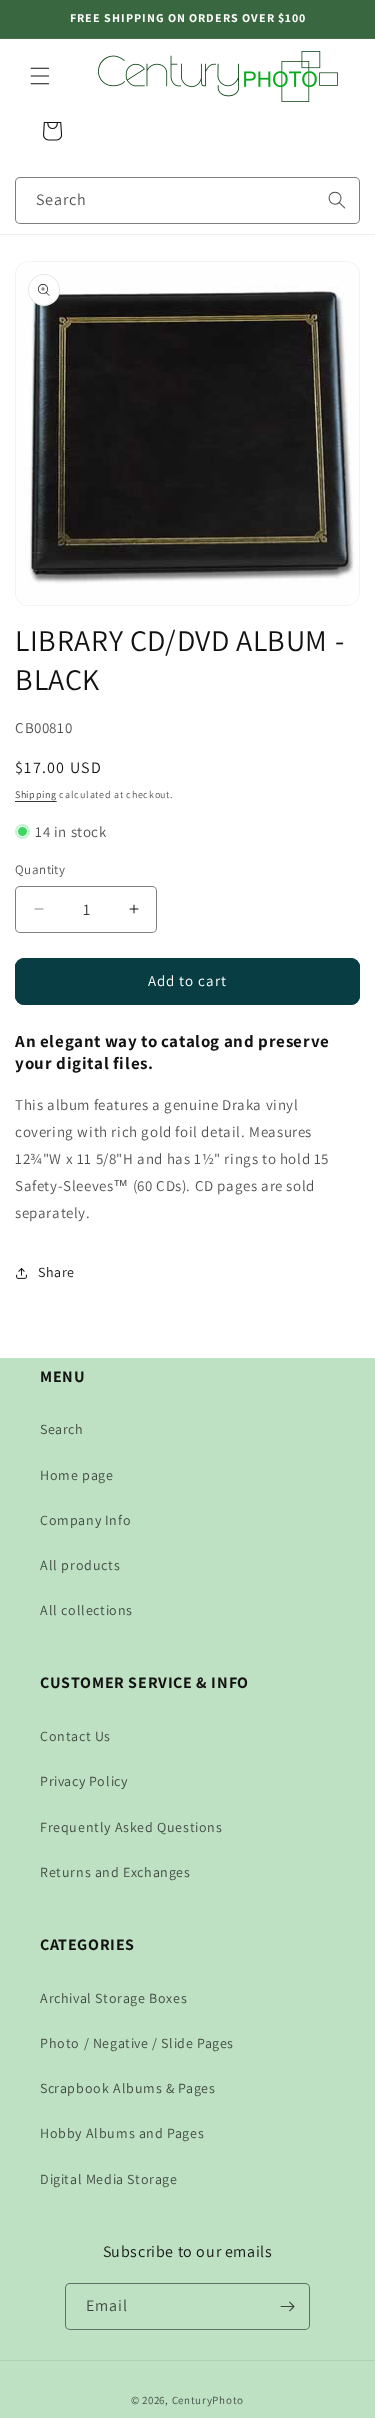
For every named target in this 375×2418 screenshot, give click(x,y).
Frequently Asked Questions (131, 1827)
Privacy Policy (83, 1781)
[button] (40, 76)
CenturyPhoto (208, 2400)
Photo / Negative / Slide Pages (137, 2043)
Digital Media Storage (109, 2179)
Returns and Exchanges (115, 1872)
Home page (76, 1475)
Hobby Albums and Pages (122, 2133)
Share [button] (56, 1272)
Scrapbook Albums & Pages (127, 2088)
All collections (86, 1610)
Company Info (85, 1520)
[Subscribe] (287, 2306)
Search (62, 1429)
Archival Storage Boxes (113, 1998)
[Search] (337, 200)
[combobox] (187, 200)
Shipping (36, 794)
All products (80, 1565)
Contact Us (75, 1736)
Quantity (40, 869)
